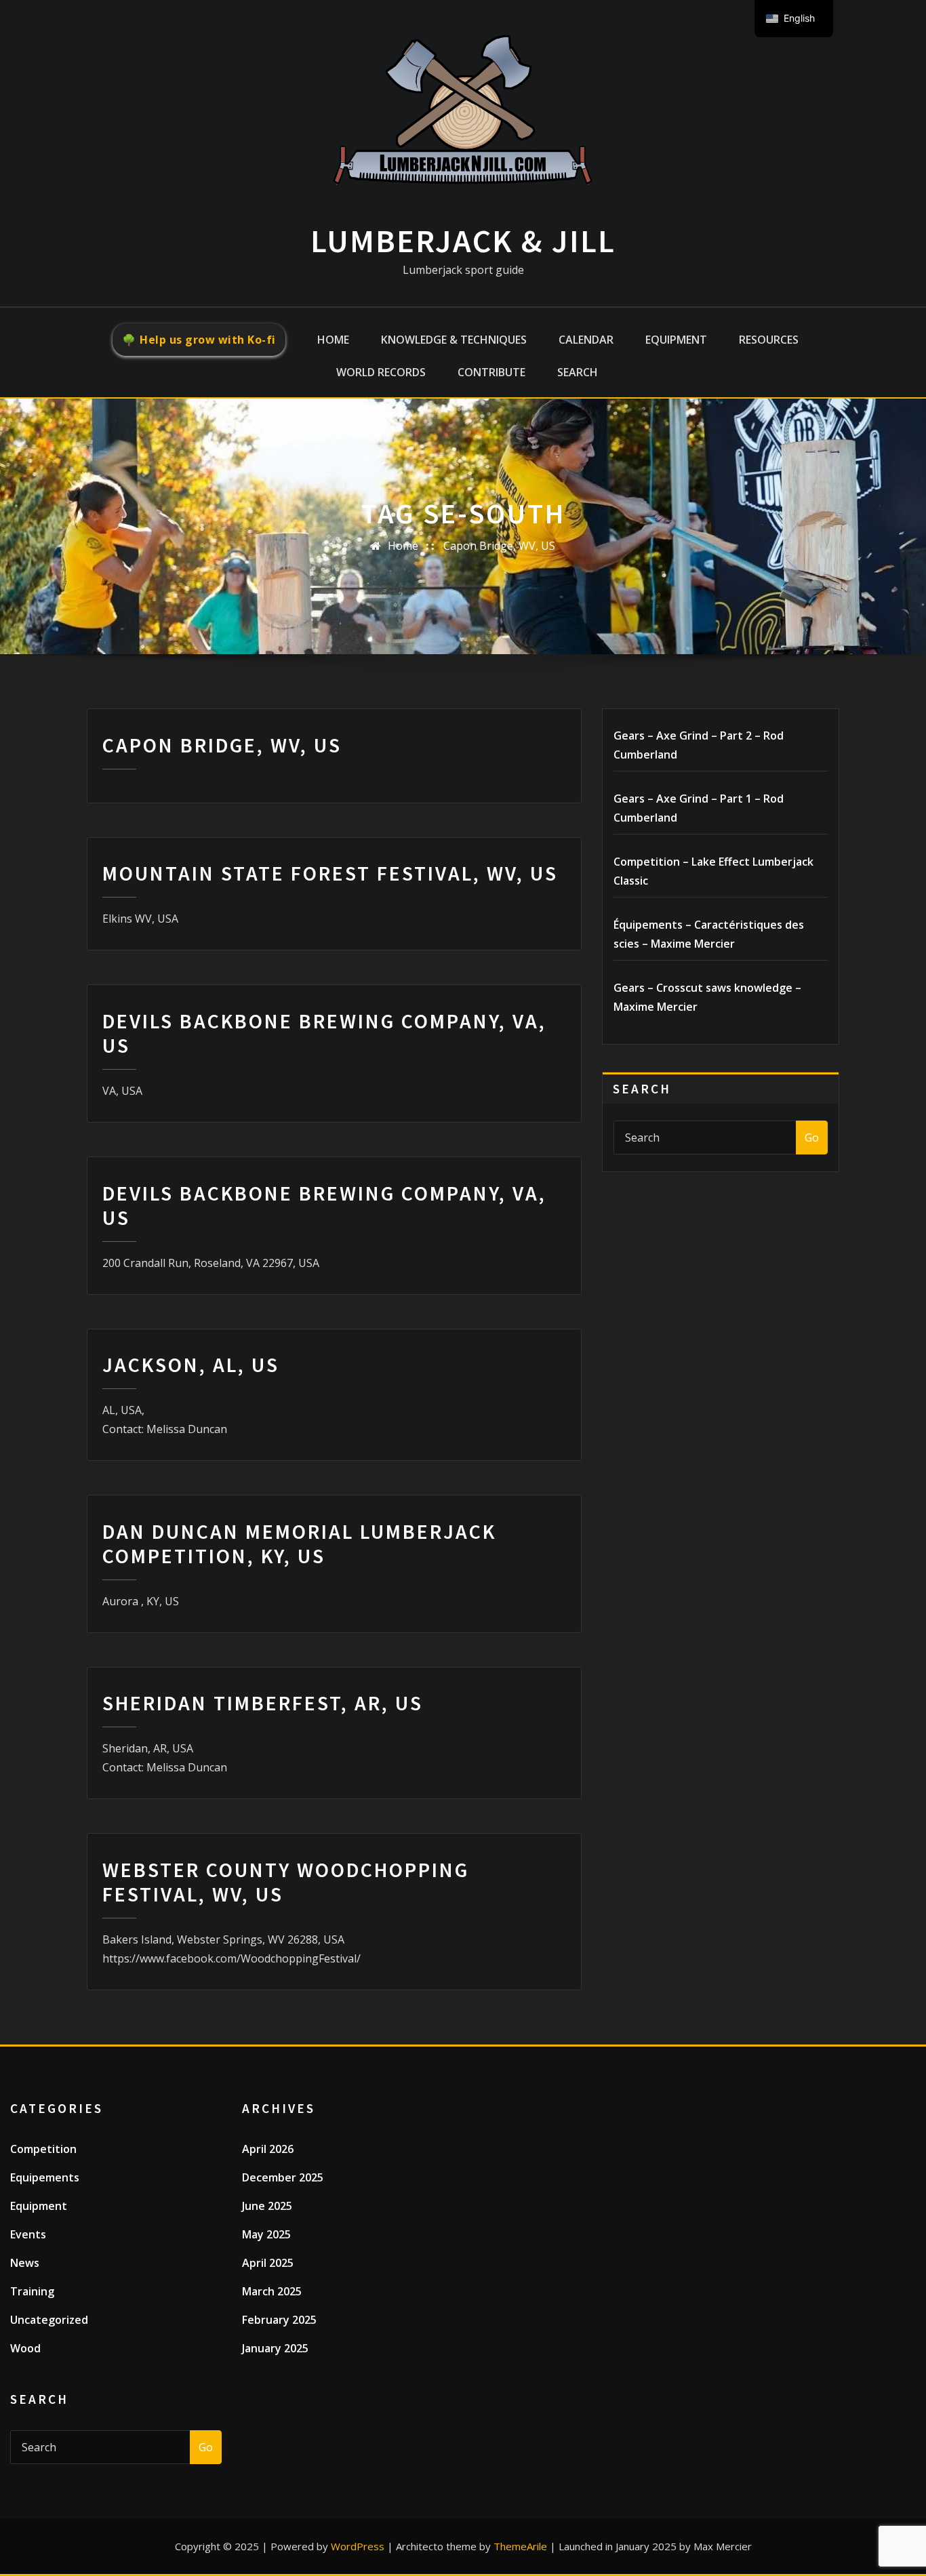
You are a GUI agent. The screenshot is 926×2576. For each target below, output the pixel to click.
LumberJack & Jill (463, 241)
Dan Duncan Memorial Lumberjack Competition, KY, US (299, 1544)
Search (578, 372)
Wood (25, 2348)
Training (32, 2291)
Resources (769, 340)
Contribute (491, 372)
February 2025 (279, 2320)
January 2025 (275, 2348)
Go (812, 1138)
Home (333, 340)
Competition (43, 2149)
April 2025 (268, 2263)
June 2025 (267, 2206)
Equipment (676, 340)
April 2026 (268, 2149)
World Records (381, 372)
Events (28, 2234)
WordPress (358, 2546)
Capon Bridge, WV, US (499, 546)
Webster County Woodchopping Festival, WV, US (286, 1882)
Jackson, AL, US (191, 1365)
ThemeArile (520, 2546)
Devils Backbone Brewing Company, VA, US (324, 1033)
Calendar (586, 340)
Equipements (45, 2177)
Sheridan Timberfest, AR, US (263, 1703)
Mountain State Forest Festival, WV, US (330, 873)
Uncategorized (49, 2320)
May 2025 (266, 2234)
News (25, 2263)
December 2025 (283, 2177)
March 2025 (272, 2291)
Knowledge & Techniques (454, 340)
